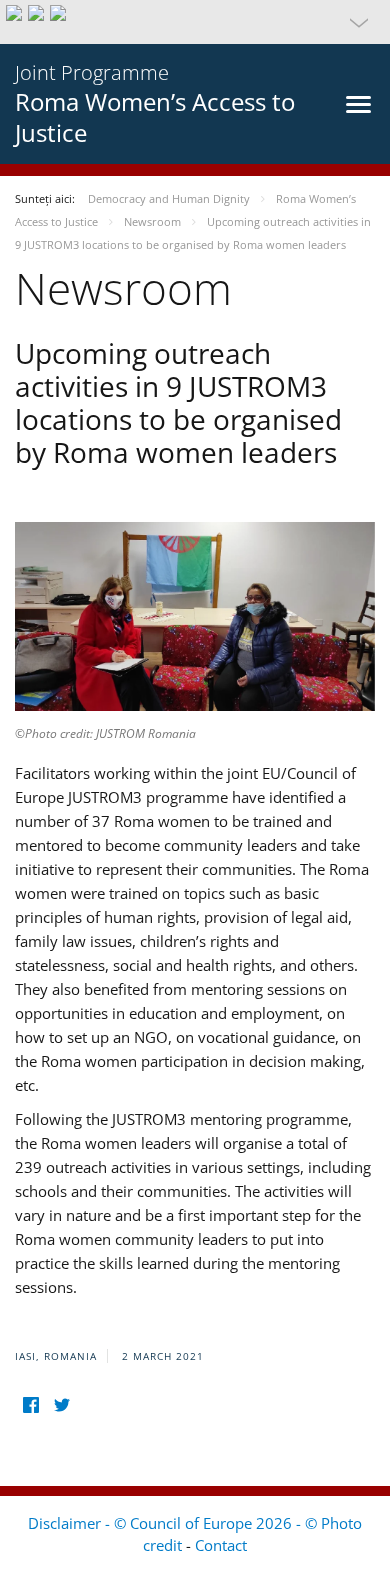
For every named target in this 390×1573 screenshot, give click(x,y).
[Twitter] (61, 1405)
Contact (221, 1545)
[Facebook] (30, 1405)
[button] (195, 22)
